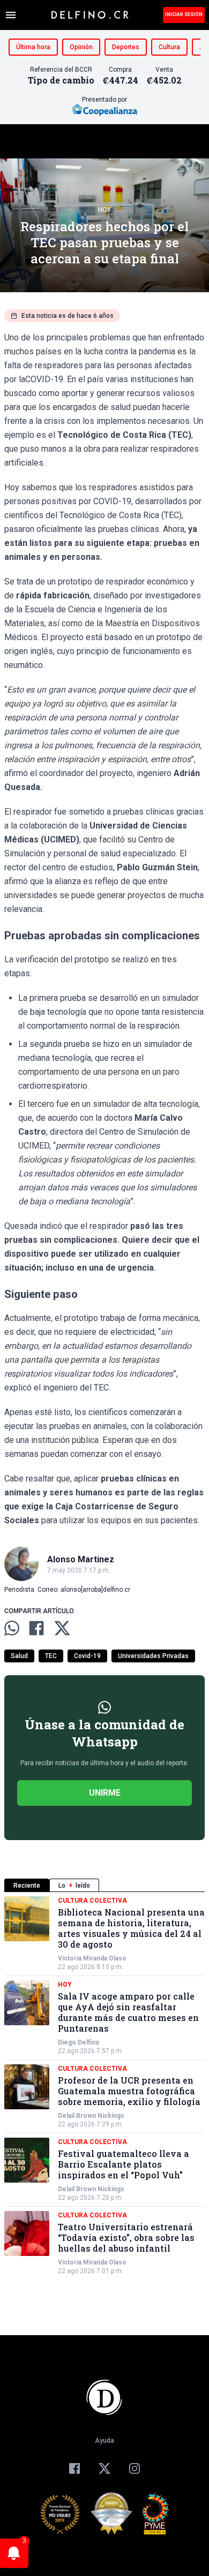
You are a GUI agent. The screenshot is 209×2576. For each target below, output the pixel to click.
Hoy (104, 210)
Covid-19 (87, 1656)
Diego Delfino (79, 2042)
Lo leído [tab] (74, 1886)
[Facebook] (74, 2468)
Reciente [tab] (27, 1886)
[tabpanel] (104, 2086)
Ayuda (104, 2441)
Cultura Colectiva (92, 1901)
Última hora (33, 47)
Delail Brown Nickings (91, 2116)
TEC (51, 1656)
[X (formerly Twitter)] (104, 2468)
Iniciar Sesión (184, 14)
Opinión (81, 47)
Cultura (169, 47)
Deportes (126, 47)
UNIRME (105, 1793)
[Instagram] (135, 2468)
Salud (19, 1656)
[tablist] (104, 1885)
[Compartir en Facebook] (36, 1628)
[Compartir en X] (62, 1628)
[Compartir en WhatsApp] (12, 1628)
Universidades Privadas (153, 1656)
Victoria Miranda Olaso (92, 1958)
